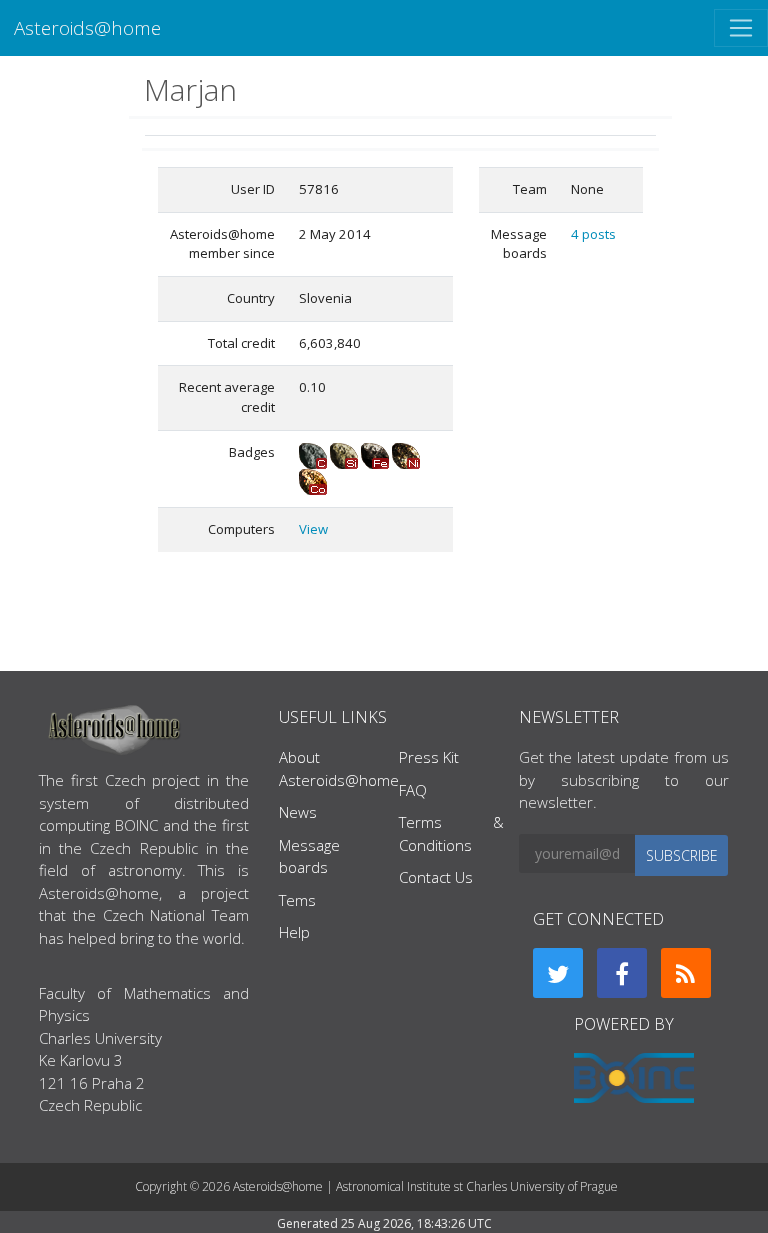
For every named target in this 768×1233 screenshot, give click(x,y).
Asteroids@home (87, 27)
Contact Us (436, 877)
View (313, 529)
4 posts (593, 234)
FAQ (413, 790)
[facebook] (622, 973)
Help (294, 932)
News (298, 812)
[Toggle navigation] (741, 28)
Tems (297, 900)
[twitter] (558, 973)
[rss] (686, 973)
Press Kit (429, 757)
